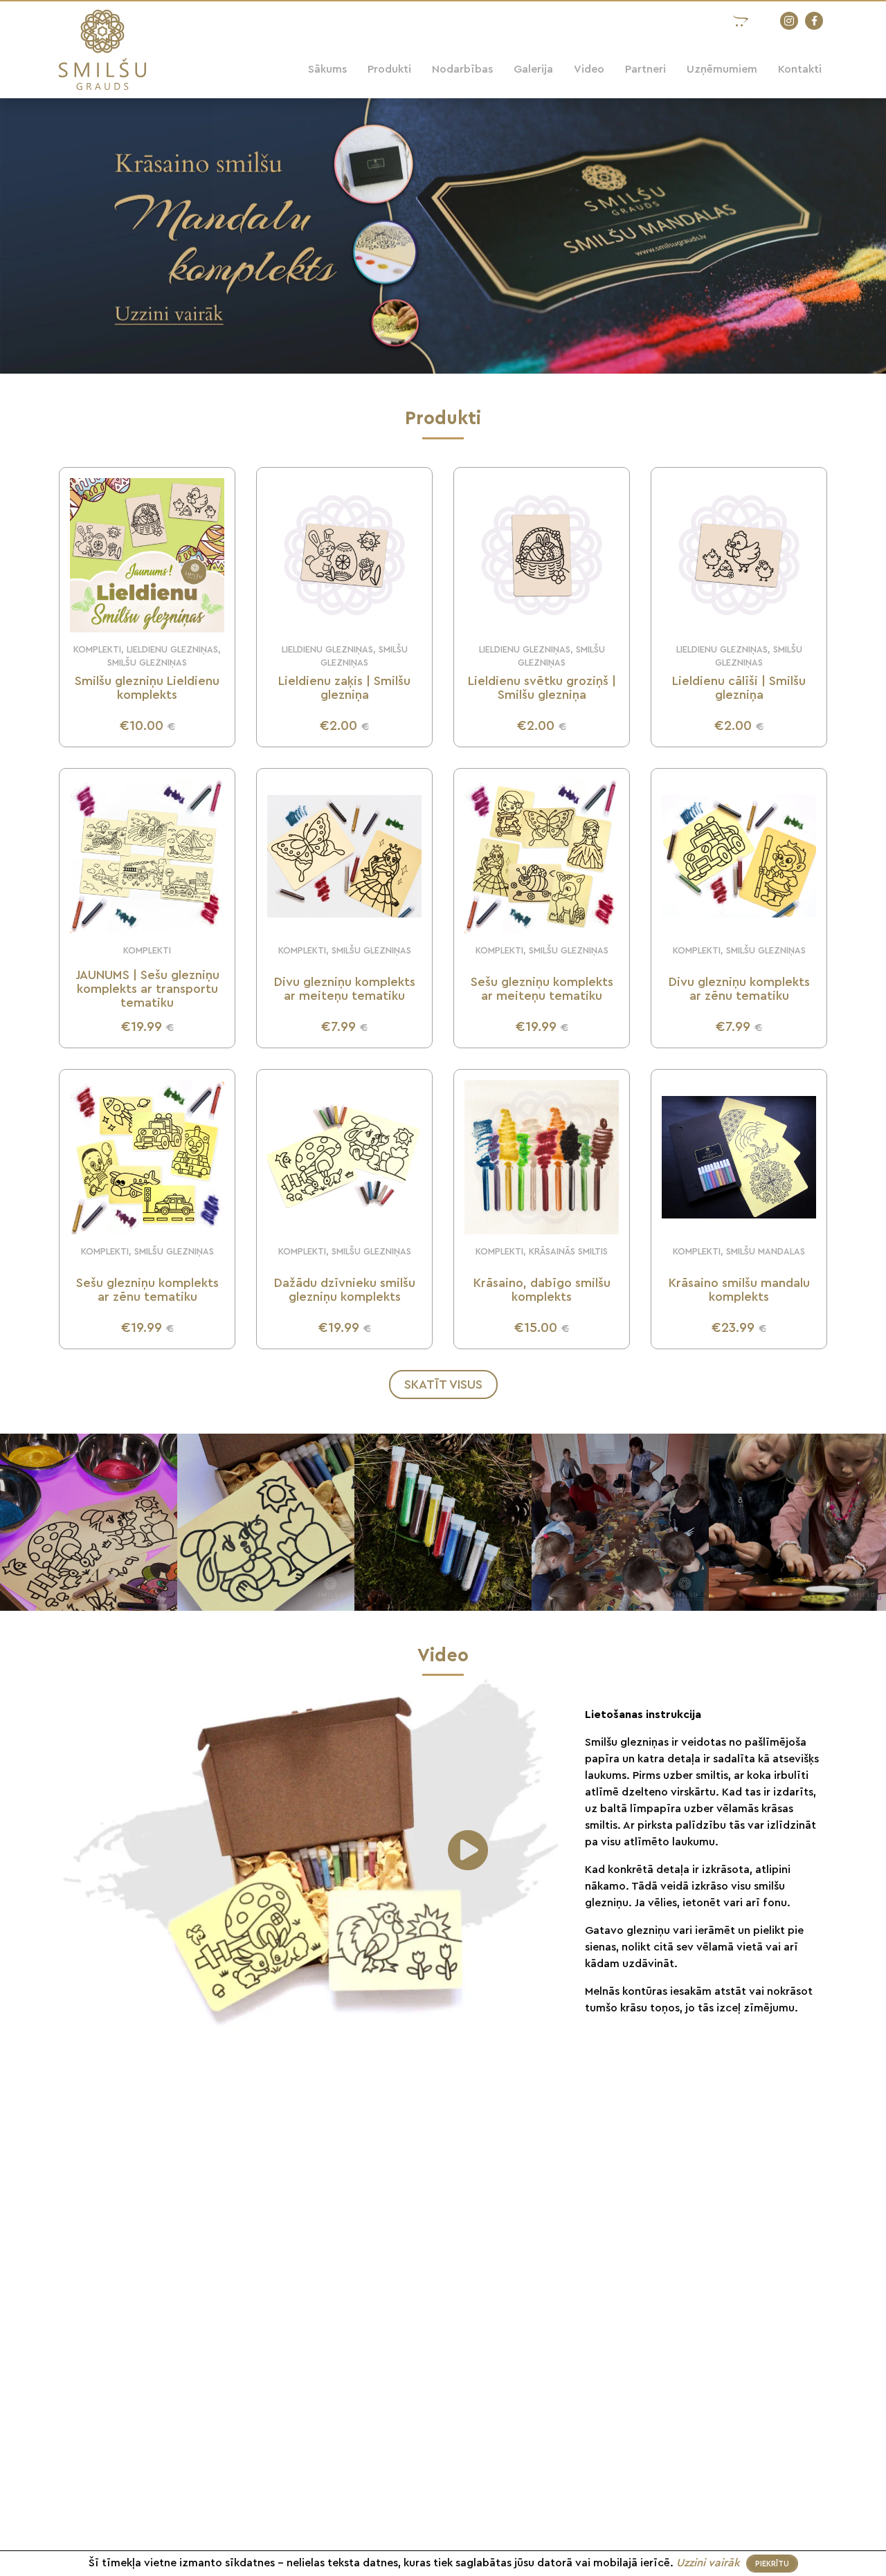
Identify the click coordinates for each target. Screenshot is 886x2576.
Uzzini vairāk (709, 2563)
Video (589, 69)
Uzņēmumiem (722, 69)
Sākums (327, 69)
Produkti (389, 69)
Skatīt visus (443, 1385)
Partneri (645, 69)
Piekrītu (772, 2564)
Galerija (533, 69)
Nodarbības (462, 69)
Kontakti (800, 69)
